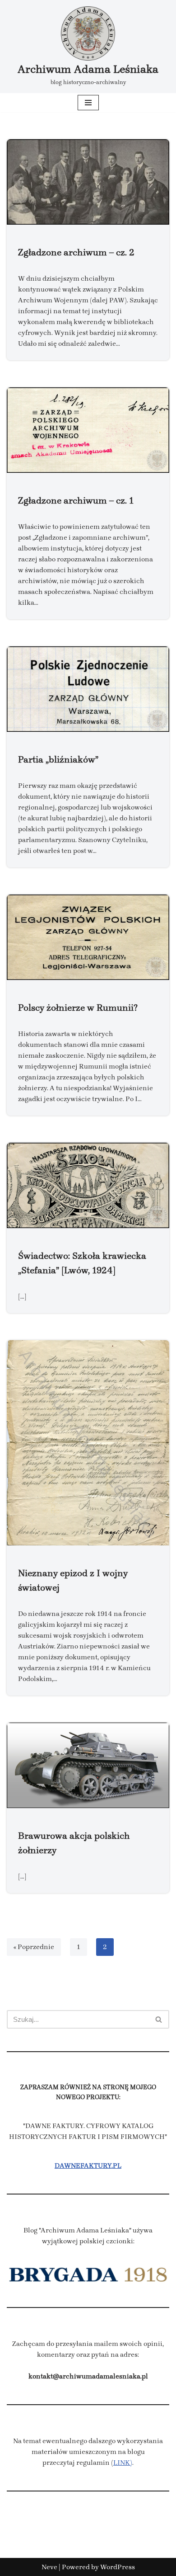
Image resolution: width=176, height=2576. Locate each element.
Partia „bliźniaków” (58, 759)
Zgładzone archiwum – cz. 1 (76, 500)
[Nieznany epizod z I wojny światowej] (88, 1443)
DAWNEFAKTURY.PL (88, 2166)
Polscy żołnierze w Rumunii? (78, 1008)
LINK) (123, 2463)
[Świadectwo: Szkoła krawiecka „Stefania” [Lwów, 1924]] (88, 1185)
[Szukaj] (159, 2019)
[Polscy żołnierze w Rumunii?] (88, 937)
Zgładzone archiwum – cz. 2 (76, 252)
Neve (49, 2567)
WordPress (118, 2567)
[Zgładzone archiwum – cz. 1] (88, 430)
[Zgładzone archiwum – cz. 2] (88, 182)
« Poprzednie (34, 1947)
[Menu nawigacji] (88, 103)
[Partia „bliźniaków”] (88, 689)
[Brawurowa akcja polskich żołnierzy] (88, 1765)
